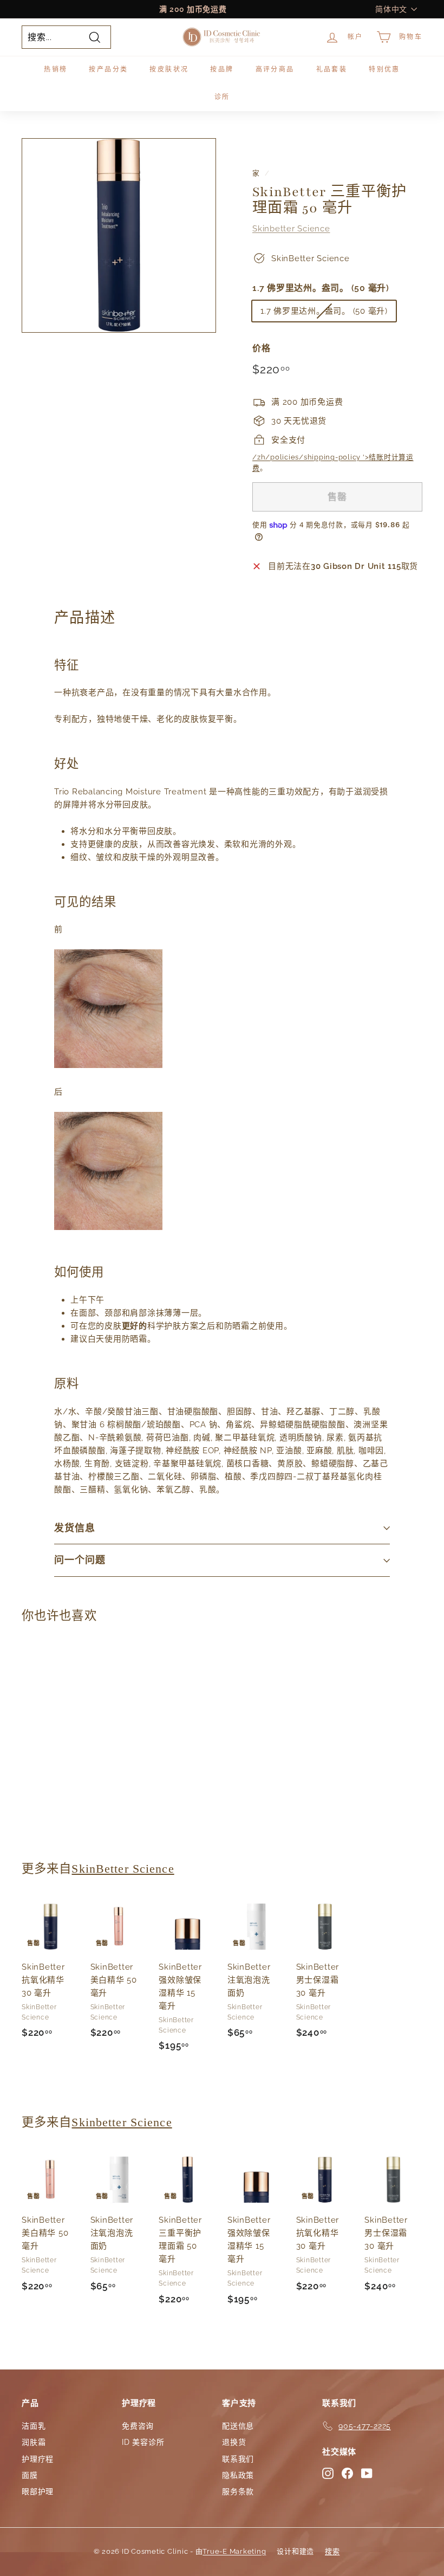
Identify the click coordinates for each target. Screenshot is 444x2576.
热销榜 (56, 69)
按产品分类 (108, 69)
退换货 (234, 2442)
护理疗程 (38, 2459)
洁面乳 (34, 2426)
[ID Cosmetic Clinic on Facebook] (347, 2473)
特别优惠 (384, 69)
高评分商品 (275, 69)
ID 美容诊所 (143, 2442)
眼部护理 (38, 2491)
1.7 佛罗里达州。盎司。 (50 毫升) (321, 288)
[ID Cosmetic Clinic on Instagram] (328, 2473)
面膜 (30, 2475)
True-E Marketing (234, 2551)
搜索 (332, 2551)
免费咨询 (138, 2426)
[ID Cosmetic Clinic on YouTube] (367, 2473)
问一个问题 (80, 1560)
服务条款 (238, 2491)
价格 (262, 348)
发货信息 (75, 1528)
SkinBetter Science (123, 1869)
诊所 (222, 97)
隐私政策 (238, 2475)
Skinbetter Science (291, 229)
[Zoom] (119, 235)
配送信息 (238, 2426)
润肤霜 (34, 2442)
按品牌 (222, 69)
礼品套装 (332, 69)
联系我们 (238, 2459)
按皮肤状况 (169, 69)
